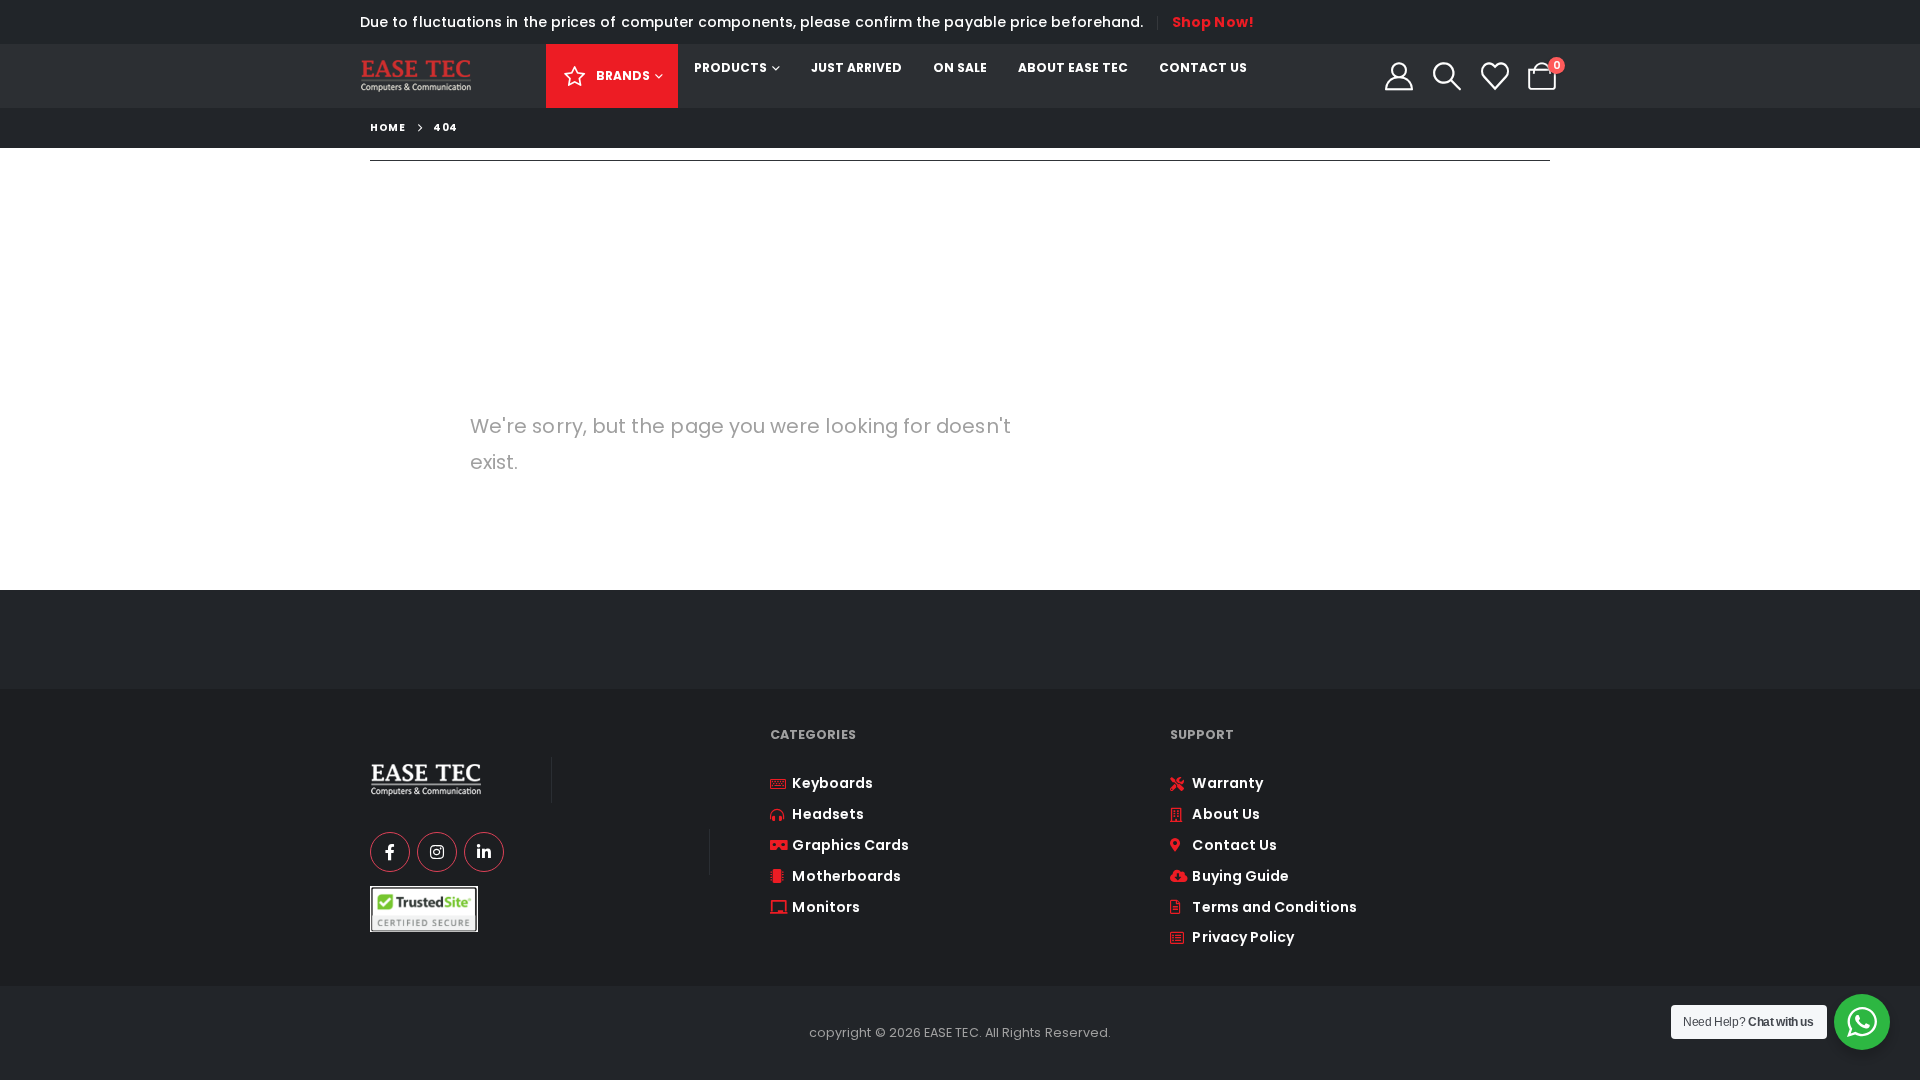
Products (730, 67)
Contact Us (1203, 67)
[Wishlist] (1495, 76)
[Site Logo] (415, 76)
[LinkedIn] (484, 852)
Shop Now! (1213, 22)
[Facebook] (390, 852)
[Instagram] (437, 852)
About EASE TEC (1073, 67)
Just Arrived (856, 67)
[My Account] (1400, 76)
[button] (1447, 76)
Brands (623, 75)
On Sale (960, 67)
